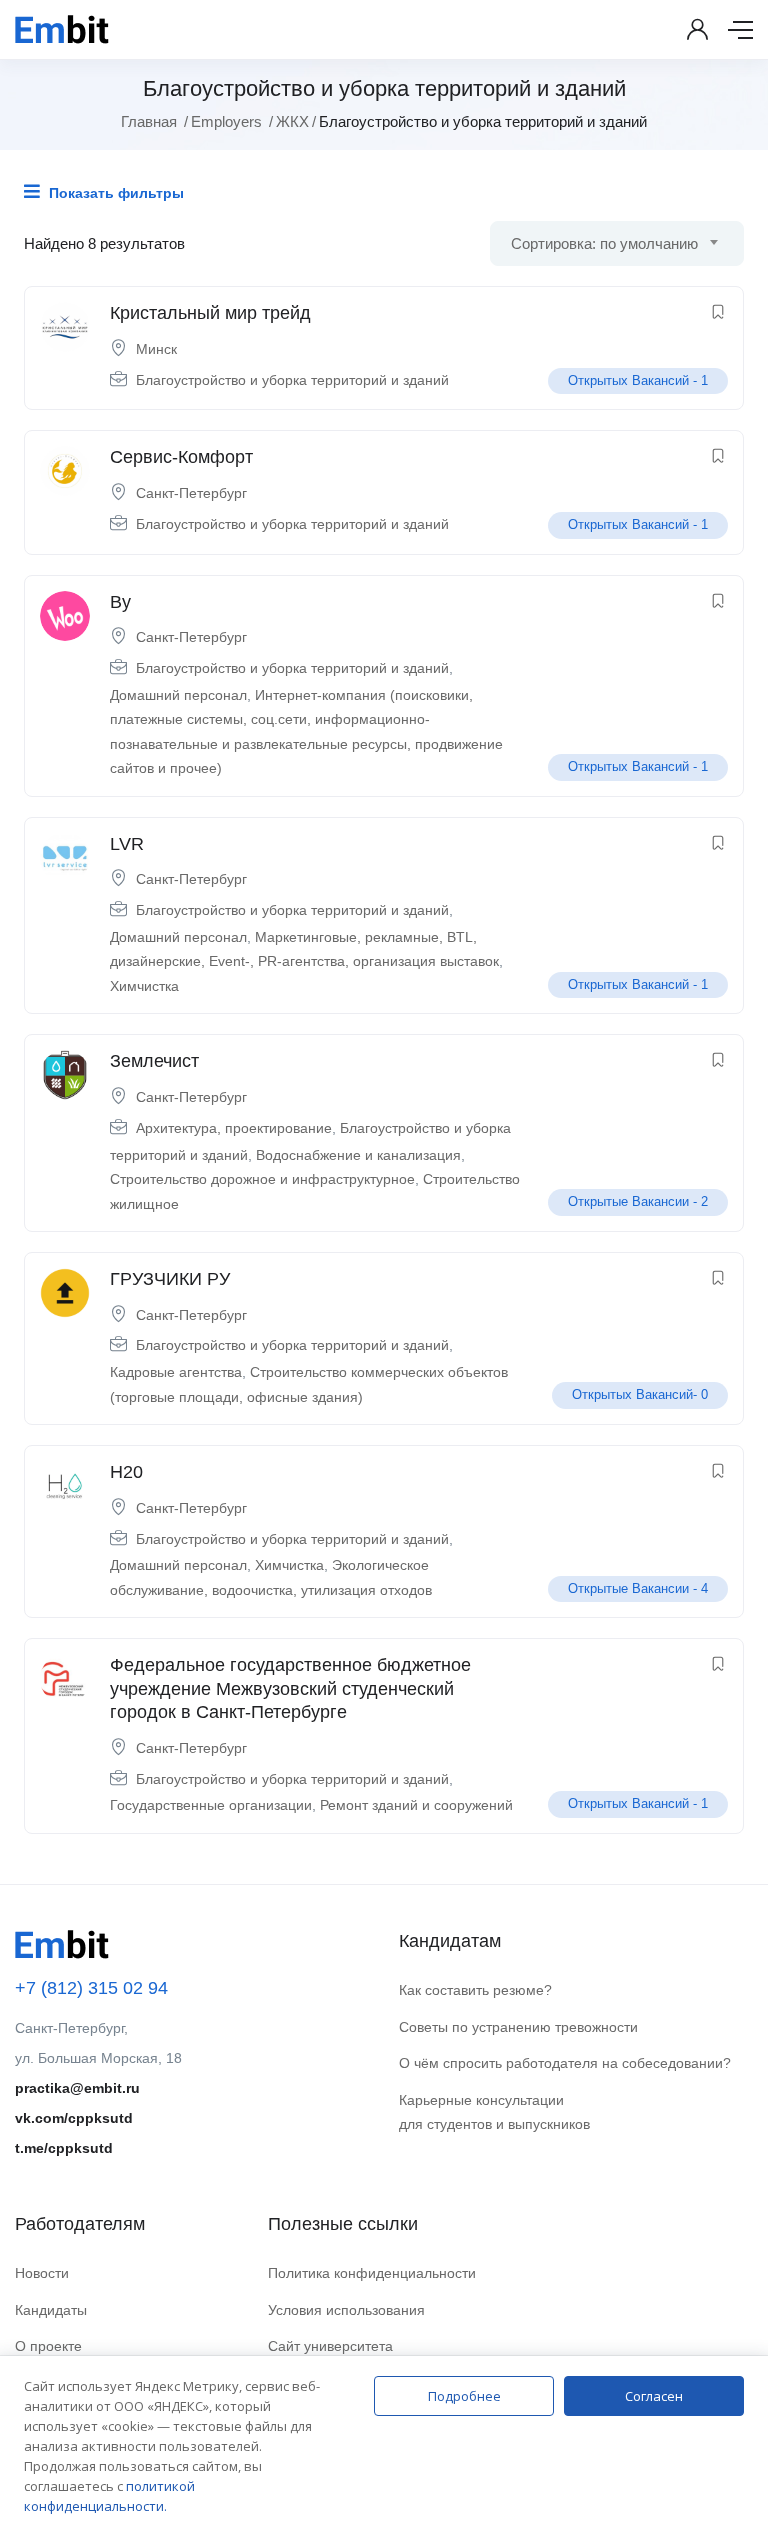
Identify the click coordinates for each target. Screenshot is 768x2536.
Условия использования (346, 2310)
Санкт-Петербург (191, 493)
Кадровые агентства (176, 1372)
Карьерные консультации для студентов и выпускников (494, 2112)
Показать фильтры (114, 193)
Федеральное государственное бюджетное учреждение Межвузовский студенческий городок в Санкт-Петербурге (290, 1688)
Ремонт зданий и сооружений (416, 1805)
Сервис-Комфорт (181, 457)
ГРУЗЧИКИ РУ (170, 1279)
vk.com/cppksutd (74, 2118)
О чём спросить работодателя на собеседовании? (565, 2063)
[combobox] (617, 243)
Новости (42, 2273)
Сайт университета (330, 2346)
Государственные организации (211, 1805)
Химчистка (144, 986)
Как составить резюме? (475, 1990)
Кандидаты (51, 2310)
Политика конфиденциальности (372, 2273)
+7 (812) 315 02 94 (91, 1988)
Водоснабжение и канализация (358, 1155)
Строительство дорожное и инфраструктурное (262, 1179)
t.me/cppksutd (64, 2148)
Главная (149, 121)
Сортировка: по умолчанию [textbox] (604, 243)
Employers (226, 121)
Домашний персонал (178, 695)
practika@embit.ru (77, 2088)
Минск (156, 349)
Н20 (126, 1472)
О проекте (48, 2346)
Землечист (154, 1061)
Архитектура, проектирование (234, 1128)
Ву (120, 602)
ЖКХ (292, 121)
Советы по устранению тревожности (518, 2027)
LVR (127, 844)
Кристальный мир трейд (210, 313)
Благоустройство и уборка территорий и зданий (292, 380)
